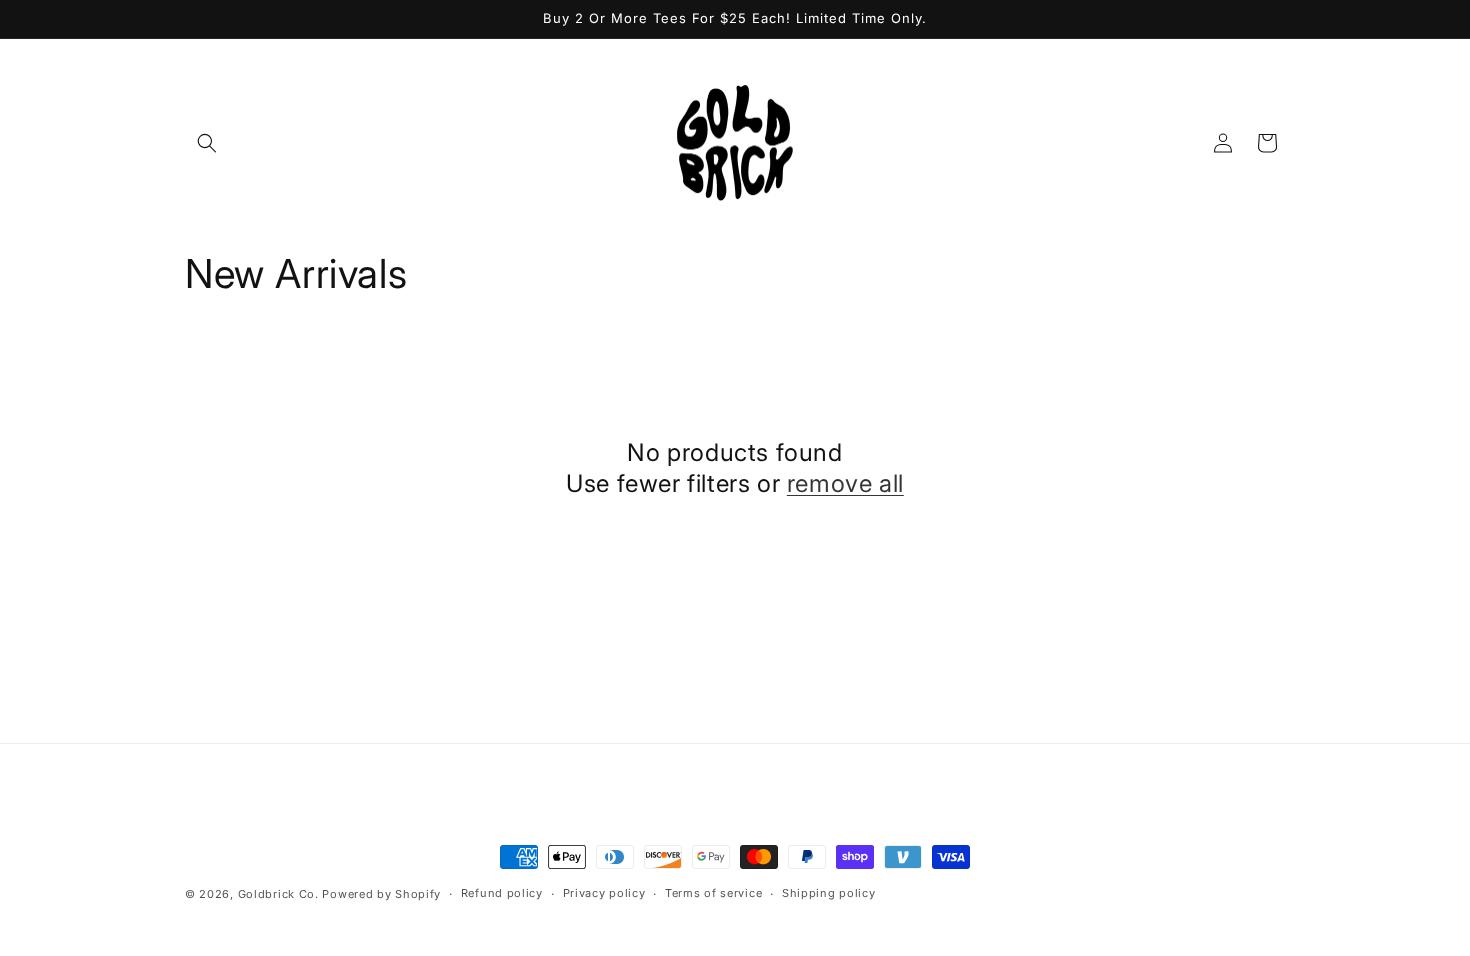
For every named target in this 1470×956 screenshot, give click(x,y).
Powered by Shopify (381, 894)
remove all (845, 483)
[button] (207, 143)
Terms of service (713, 893)
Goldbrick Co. (278, 894)
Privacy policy (604, 893)
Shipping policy (829, 893)
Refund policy (502, 893)
